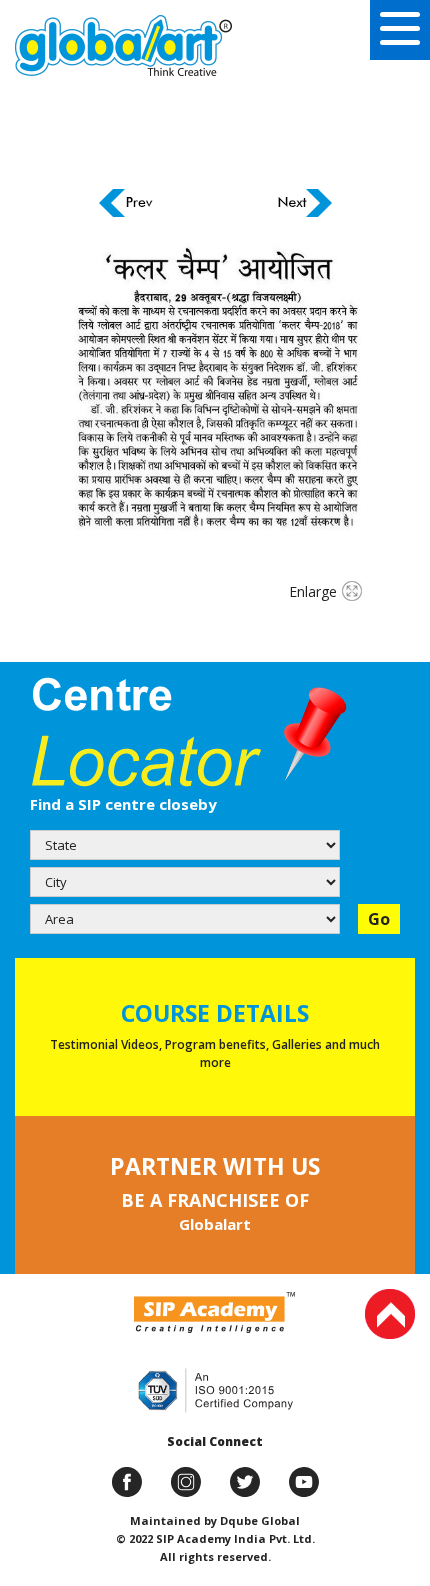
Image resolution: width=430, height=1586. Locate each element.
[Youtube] (304, 1482)
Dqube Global (258, 1520)
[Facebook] (127, 1482)
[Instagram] (186, 1482)
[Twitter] (245, 1482)
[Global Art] (123, 45)
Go (379, 919)
